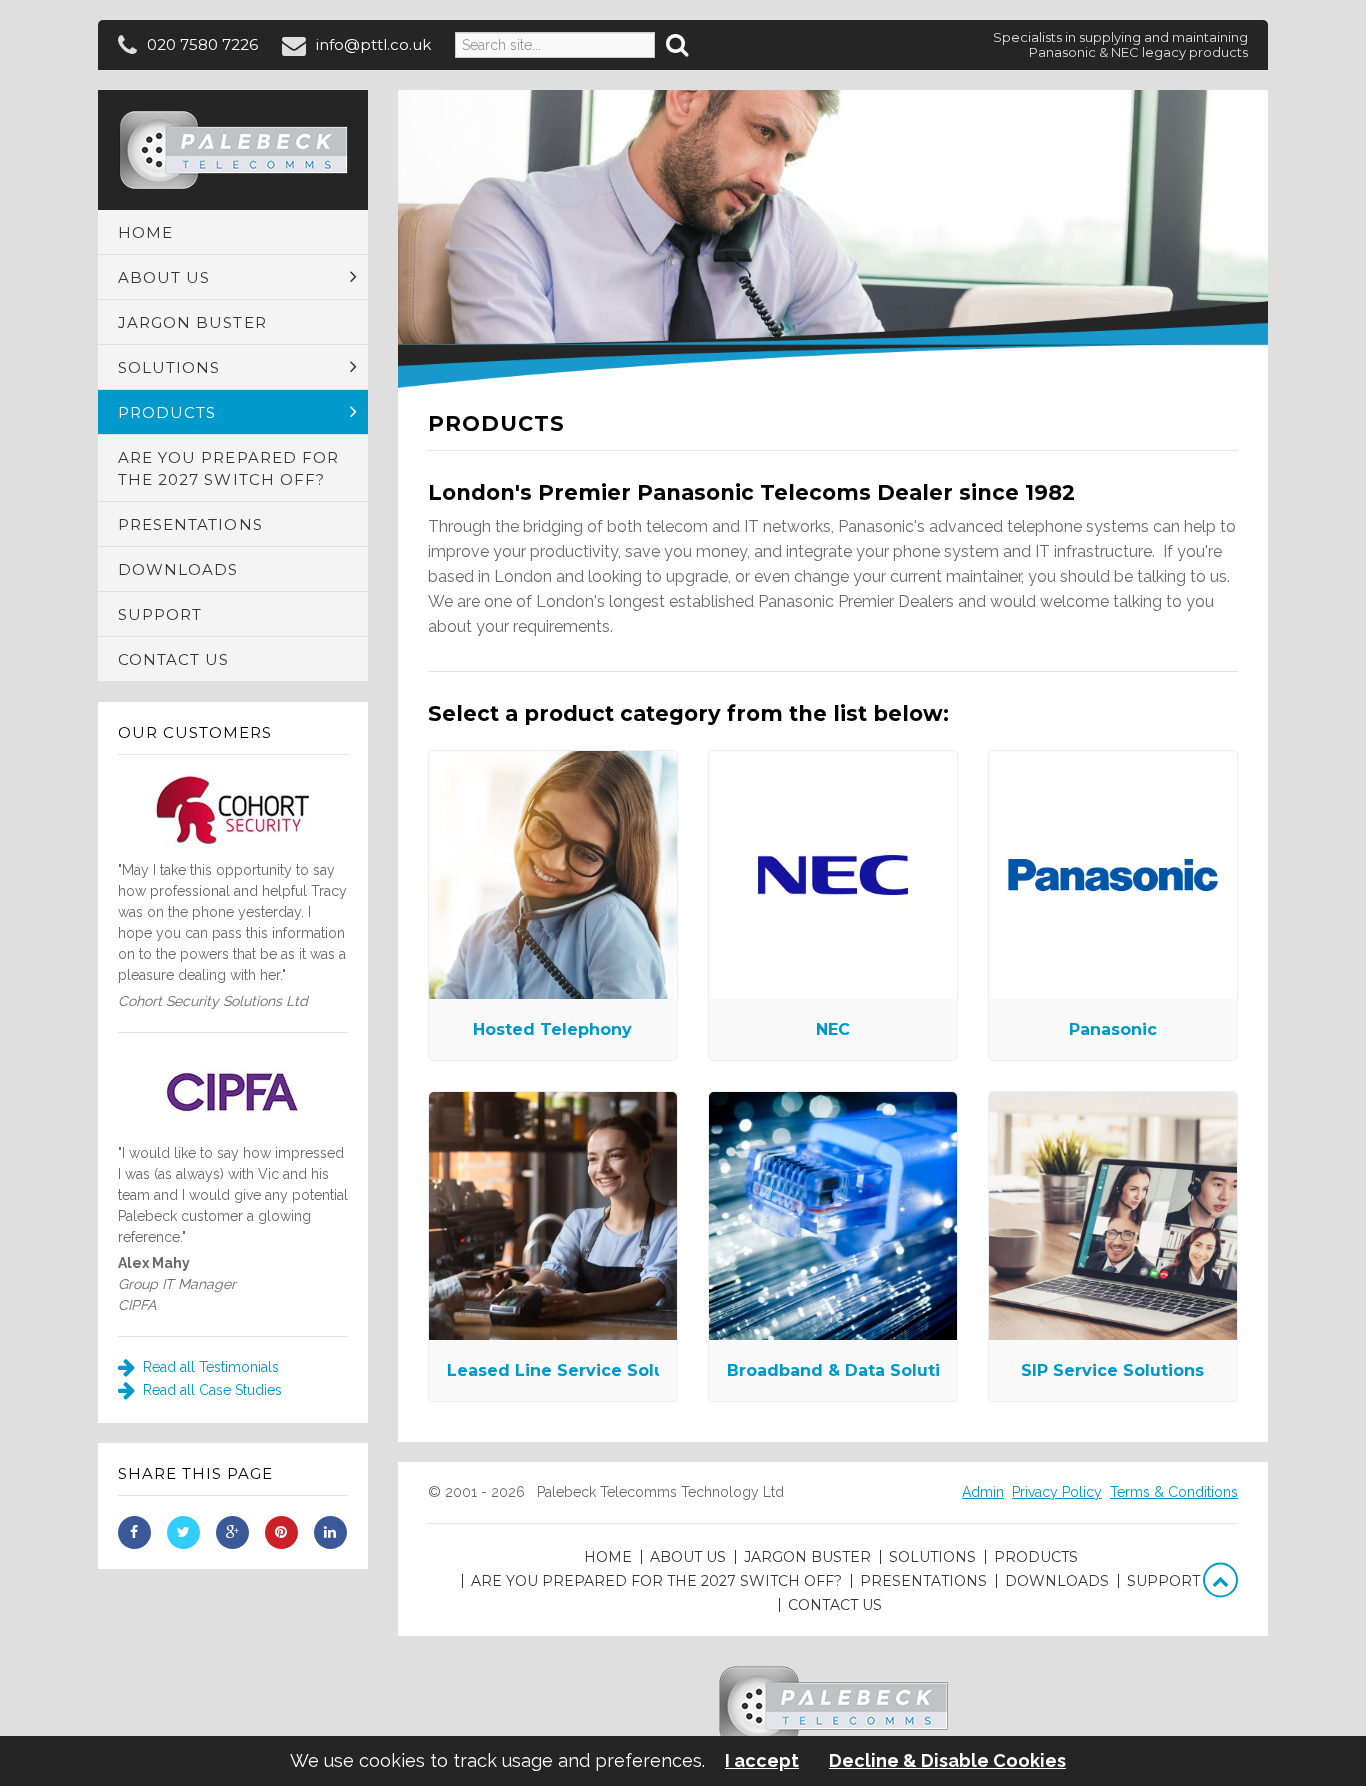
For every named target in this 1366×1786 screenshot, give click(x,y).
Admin (983, 1492)
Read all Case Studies (210, 1390)
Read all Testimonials (209, 1367)
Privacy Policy (1057, 1492)
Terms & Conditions (1174, 1492)
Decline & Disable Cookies (947, 1761)
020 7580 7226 (202, 44)
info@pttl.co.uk (373, 44)
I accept (762, 1761)
